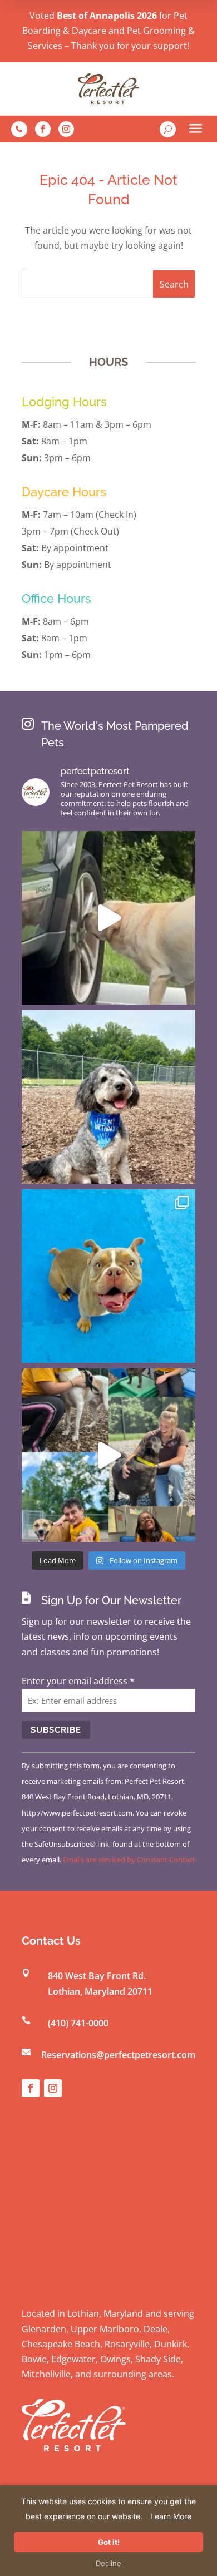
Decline (108, 2563)
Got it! (109, 2542)
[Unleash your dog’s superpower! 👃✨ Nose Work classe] (108, 918)
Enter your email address (78, 1681)
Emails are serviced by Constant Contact (129, 1860)
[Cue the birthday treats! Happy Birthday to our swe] (108, 1097)
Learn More (171, 2516)
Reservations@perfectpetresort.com (118, 2055)
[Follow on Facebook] (43, 129)
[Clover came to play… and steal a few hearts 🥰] (108, 1276)
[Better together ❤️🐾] (108, 1455)
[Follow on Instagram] (66, 129)
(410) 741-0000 (78, 2023)
